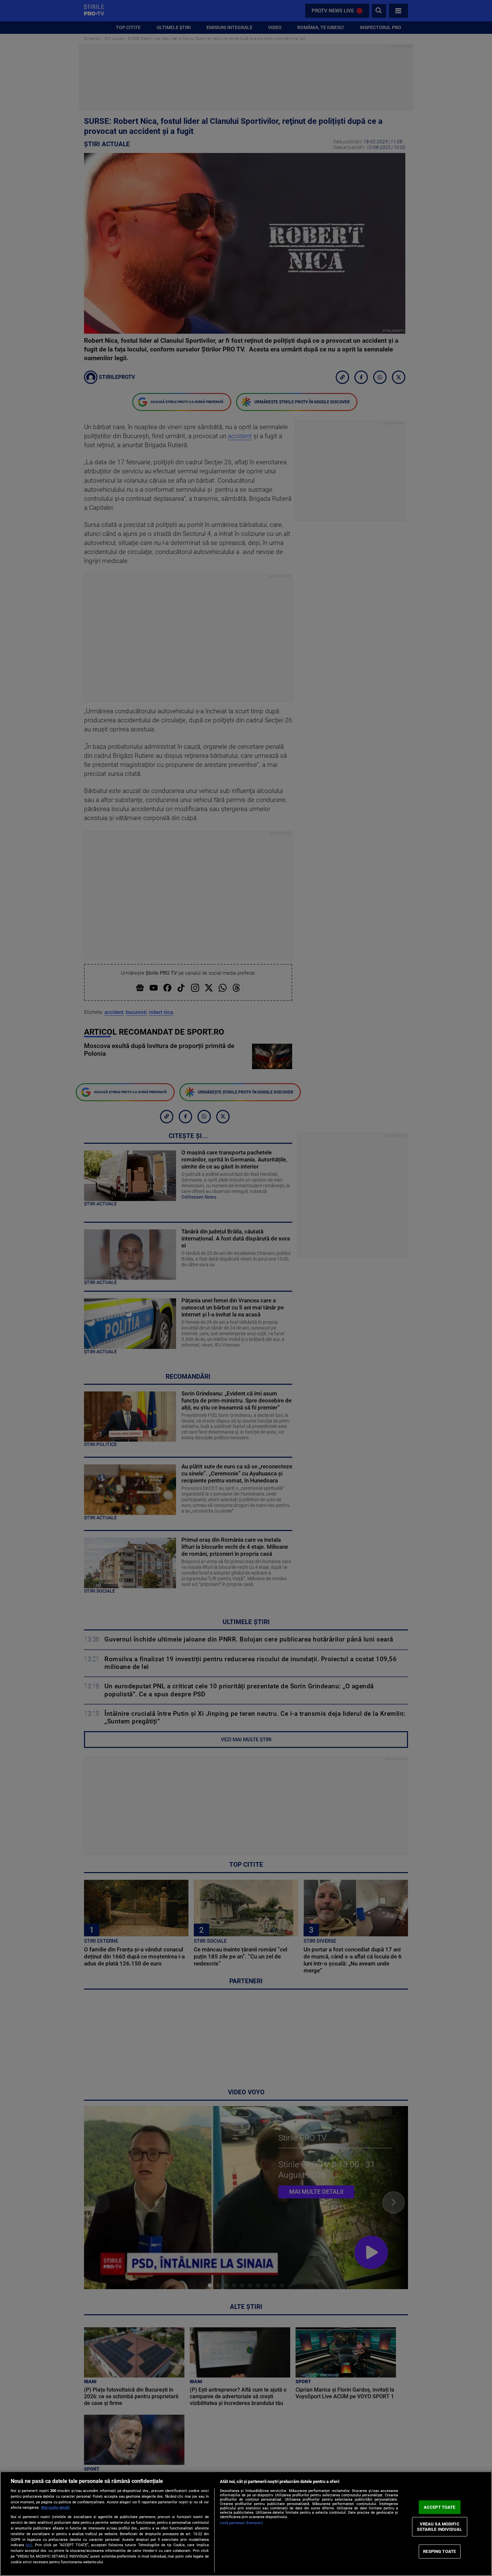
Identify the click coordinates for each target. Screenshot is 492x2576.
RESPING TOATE (439, 2551)
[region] (246, 2524)
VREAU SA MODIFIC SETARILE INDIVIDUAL (439, 2527)
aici (29, 2545)
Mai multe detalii (55, 2508)
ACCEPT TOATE (440, 2507)
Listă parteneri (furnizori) (241, 2523)
